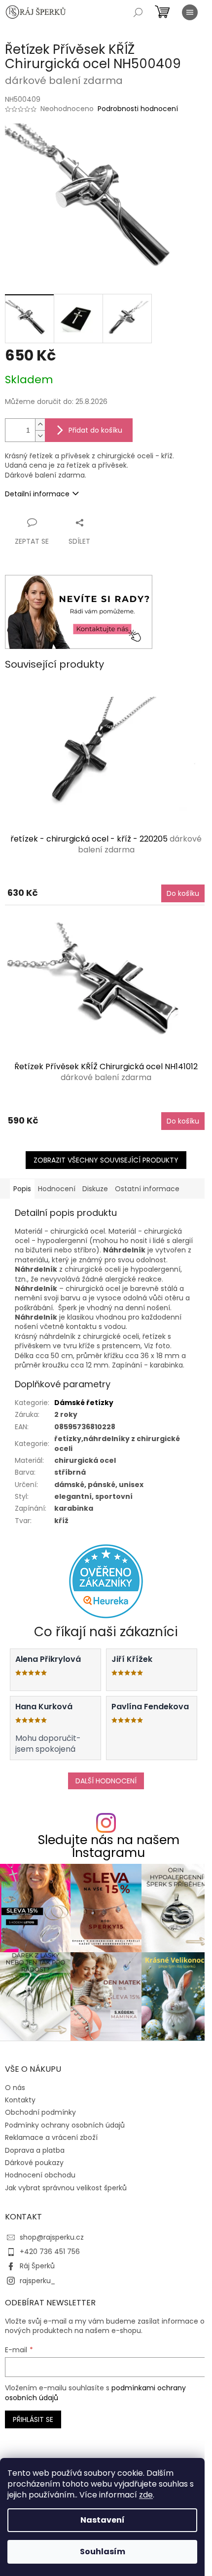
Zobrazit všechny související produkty (106, 1160)
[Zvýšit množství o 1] (40, 424)
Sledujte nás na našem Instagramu (109, 1846)
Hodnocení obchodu (40, 2175)
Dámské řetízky (84, 1403)
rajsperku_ (37, 2281)
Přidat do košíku (95, 430)
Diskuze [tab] (95, 1189)
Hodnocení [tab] (57, 1189)
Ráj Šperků (37, 2266)
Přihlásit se (33, 2419)
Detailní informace (37, 494)
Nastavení (103, 2520)
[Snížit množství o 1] (40, 436)
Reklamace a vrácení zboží (51, 2137)
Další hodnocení (106, 1781)
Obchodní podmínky (40, 2112)
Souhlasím (103, 2552)
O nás (15, 2088)
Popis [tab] (22, 1189)
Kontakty (20, 2100)
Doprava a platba (35, 2150)
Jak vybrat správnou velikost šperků (66, 2188)
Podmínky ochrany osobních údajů (65, 2125)
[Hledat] (138, 12)
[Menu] (190, 12)
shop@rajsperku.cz (52, 2237)
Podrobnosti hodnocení (138, 109)
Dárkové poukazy (34, 2163)
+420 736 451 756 (50, 2252)
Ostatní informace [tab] (147, 1189)
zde (146, 2495)
